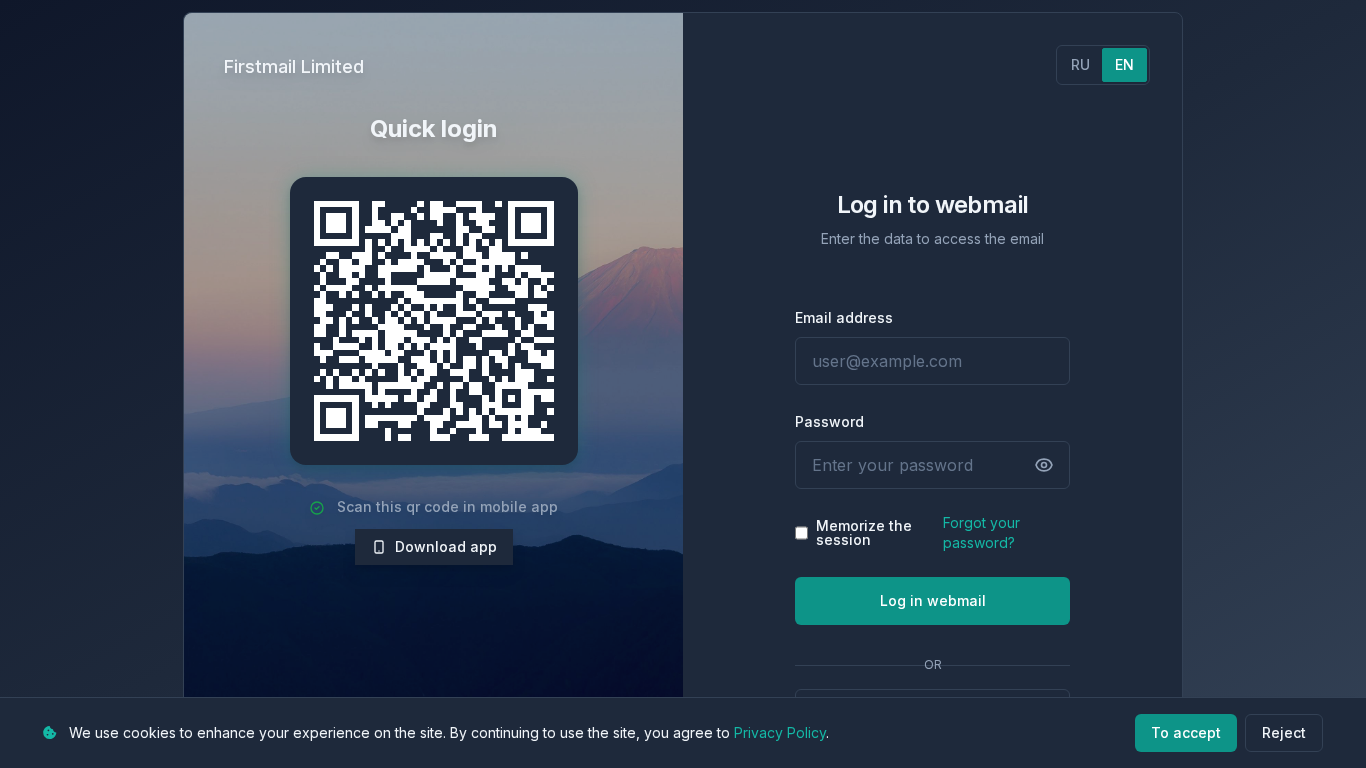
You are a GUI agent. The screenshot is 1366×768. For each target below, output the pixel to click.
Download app (446, 546)
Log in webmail (933, 600)
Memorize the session (864, 533)
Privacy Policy (780, 732)
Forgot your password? (981, 532)
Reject (1284, 732)
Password (829, 421)
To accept (1186, 732)
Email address (844, 317)
